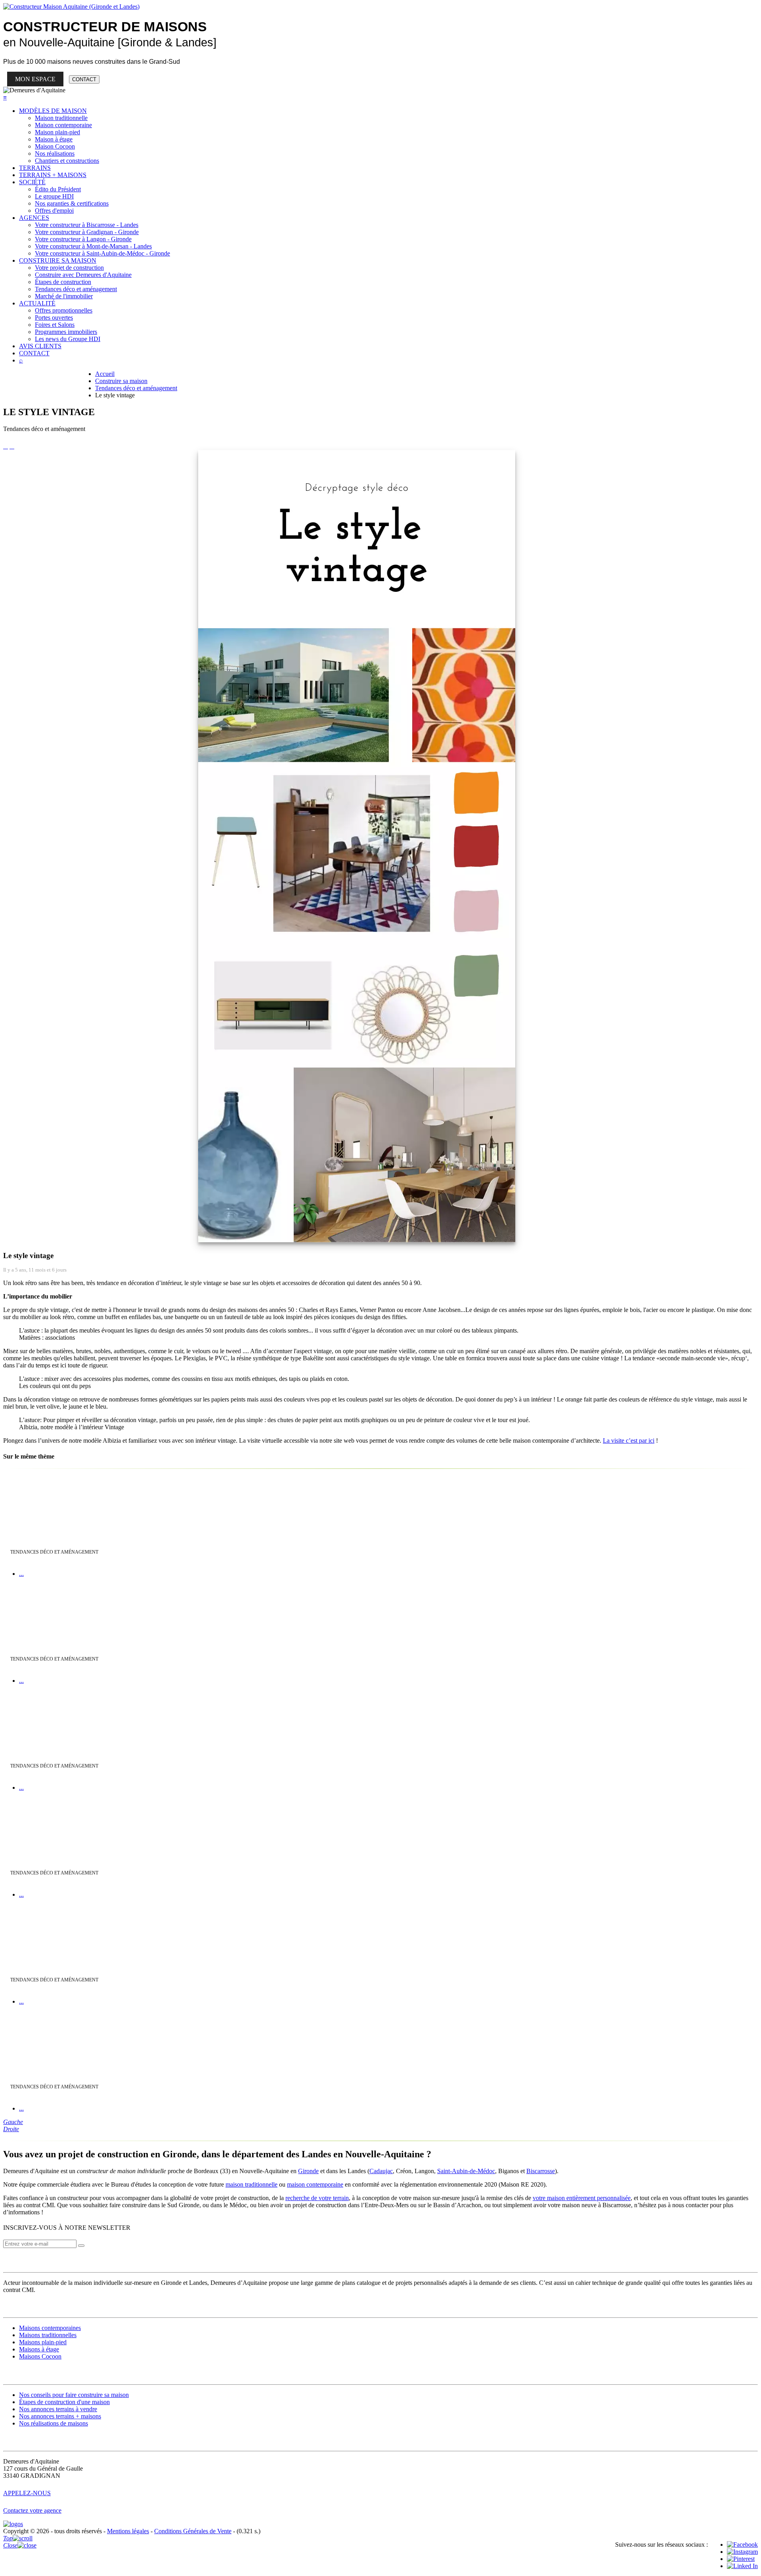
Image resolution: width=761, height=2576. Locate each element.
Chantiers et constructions (67, 161)
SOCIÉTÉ (32, 182)
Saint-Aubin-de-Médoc (466, 2171)
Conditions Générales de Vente (193, 2531)
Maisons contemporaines (50, 2328)
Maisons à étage (39, 2349)
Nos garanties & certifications (72, 203)
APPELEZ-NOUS (27, 2493)
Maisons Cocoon (40, 2356)
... (21, 1574)
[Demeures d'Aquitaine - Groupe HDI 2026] (13, 2524)
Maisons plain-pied (43, 2342)
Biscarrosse (541, 2171)
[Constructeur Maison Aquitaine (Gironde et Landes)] (71, 7)
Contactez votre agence (32, 2510)
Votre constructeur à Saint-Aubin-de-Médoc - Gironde (102, 253)
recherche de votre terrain (317, 2198)
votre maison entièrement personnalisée (582, 2198)
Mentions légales (128, 2531)
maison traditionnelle (251, 2184)
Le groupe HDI (54, 196)
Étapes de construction (63, 282)
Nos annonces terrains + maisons (60, 2416)
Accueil (105, 374)
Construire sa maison (121, 381)
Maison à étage (54, 139)
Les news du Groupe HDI (68, 339)
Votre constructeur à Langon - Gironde (83, 239)
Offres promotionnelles (64, 310)
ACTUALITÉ (37, 303)
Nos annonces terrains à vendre (58, 2409)
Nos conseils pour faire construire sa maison (74, 2395)
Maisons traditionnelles (48, 2335)
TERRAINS (35, 168)
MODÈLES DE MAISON (53, 111)
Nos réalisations (55, 153)
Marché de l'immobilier (64, 296)
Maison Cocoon (55, 146)
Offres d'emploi (54, 211)
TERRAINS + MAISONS (53, 175)
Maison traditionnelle (61, 118)
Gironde (308, 2171)
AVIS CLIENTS (40, 346)
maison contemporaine (315, 2184)
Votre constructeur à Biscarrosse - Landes (87, 225)
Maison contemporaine (63, 125)
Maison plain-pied (57, 132)
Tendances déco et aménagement (76, 289)
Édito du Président (58, 189)
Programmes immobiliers (66, 332)
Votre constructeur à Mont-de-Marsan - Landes (93, 246)
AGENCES (34, 218)
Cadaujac (381, 2171)
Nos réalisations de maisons (54, 2423)
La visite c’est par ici (629, 1441)
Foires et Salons (55, 325)
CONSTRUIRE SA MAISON (58, 260)
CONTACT (84, 79)
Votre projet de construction (69, 268)
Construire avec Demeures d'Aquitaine (83, 275)
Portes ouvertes (54, 317)
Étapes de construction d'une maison (64, 2402)
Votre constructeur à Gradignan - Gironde (87, 232)
